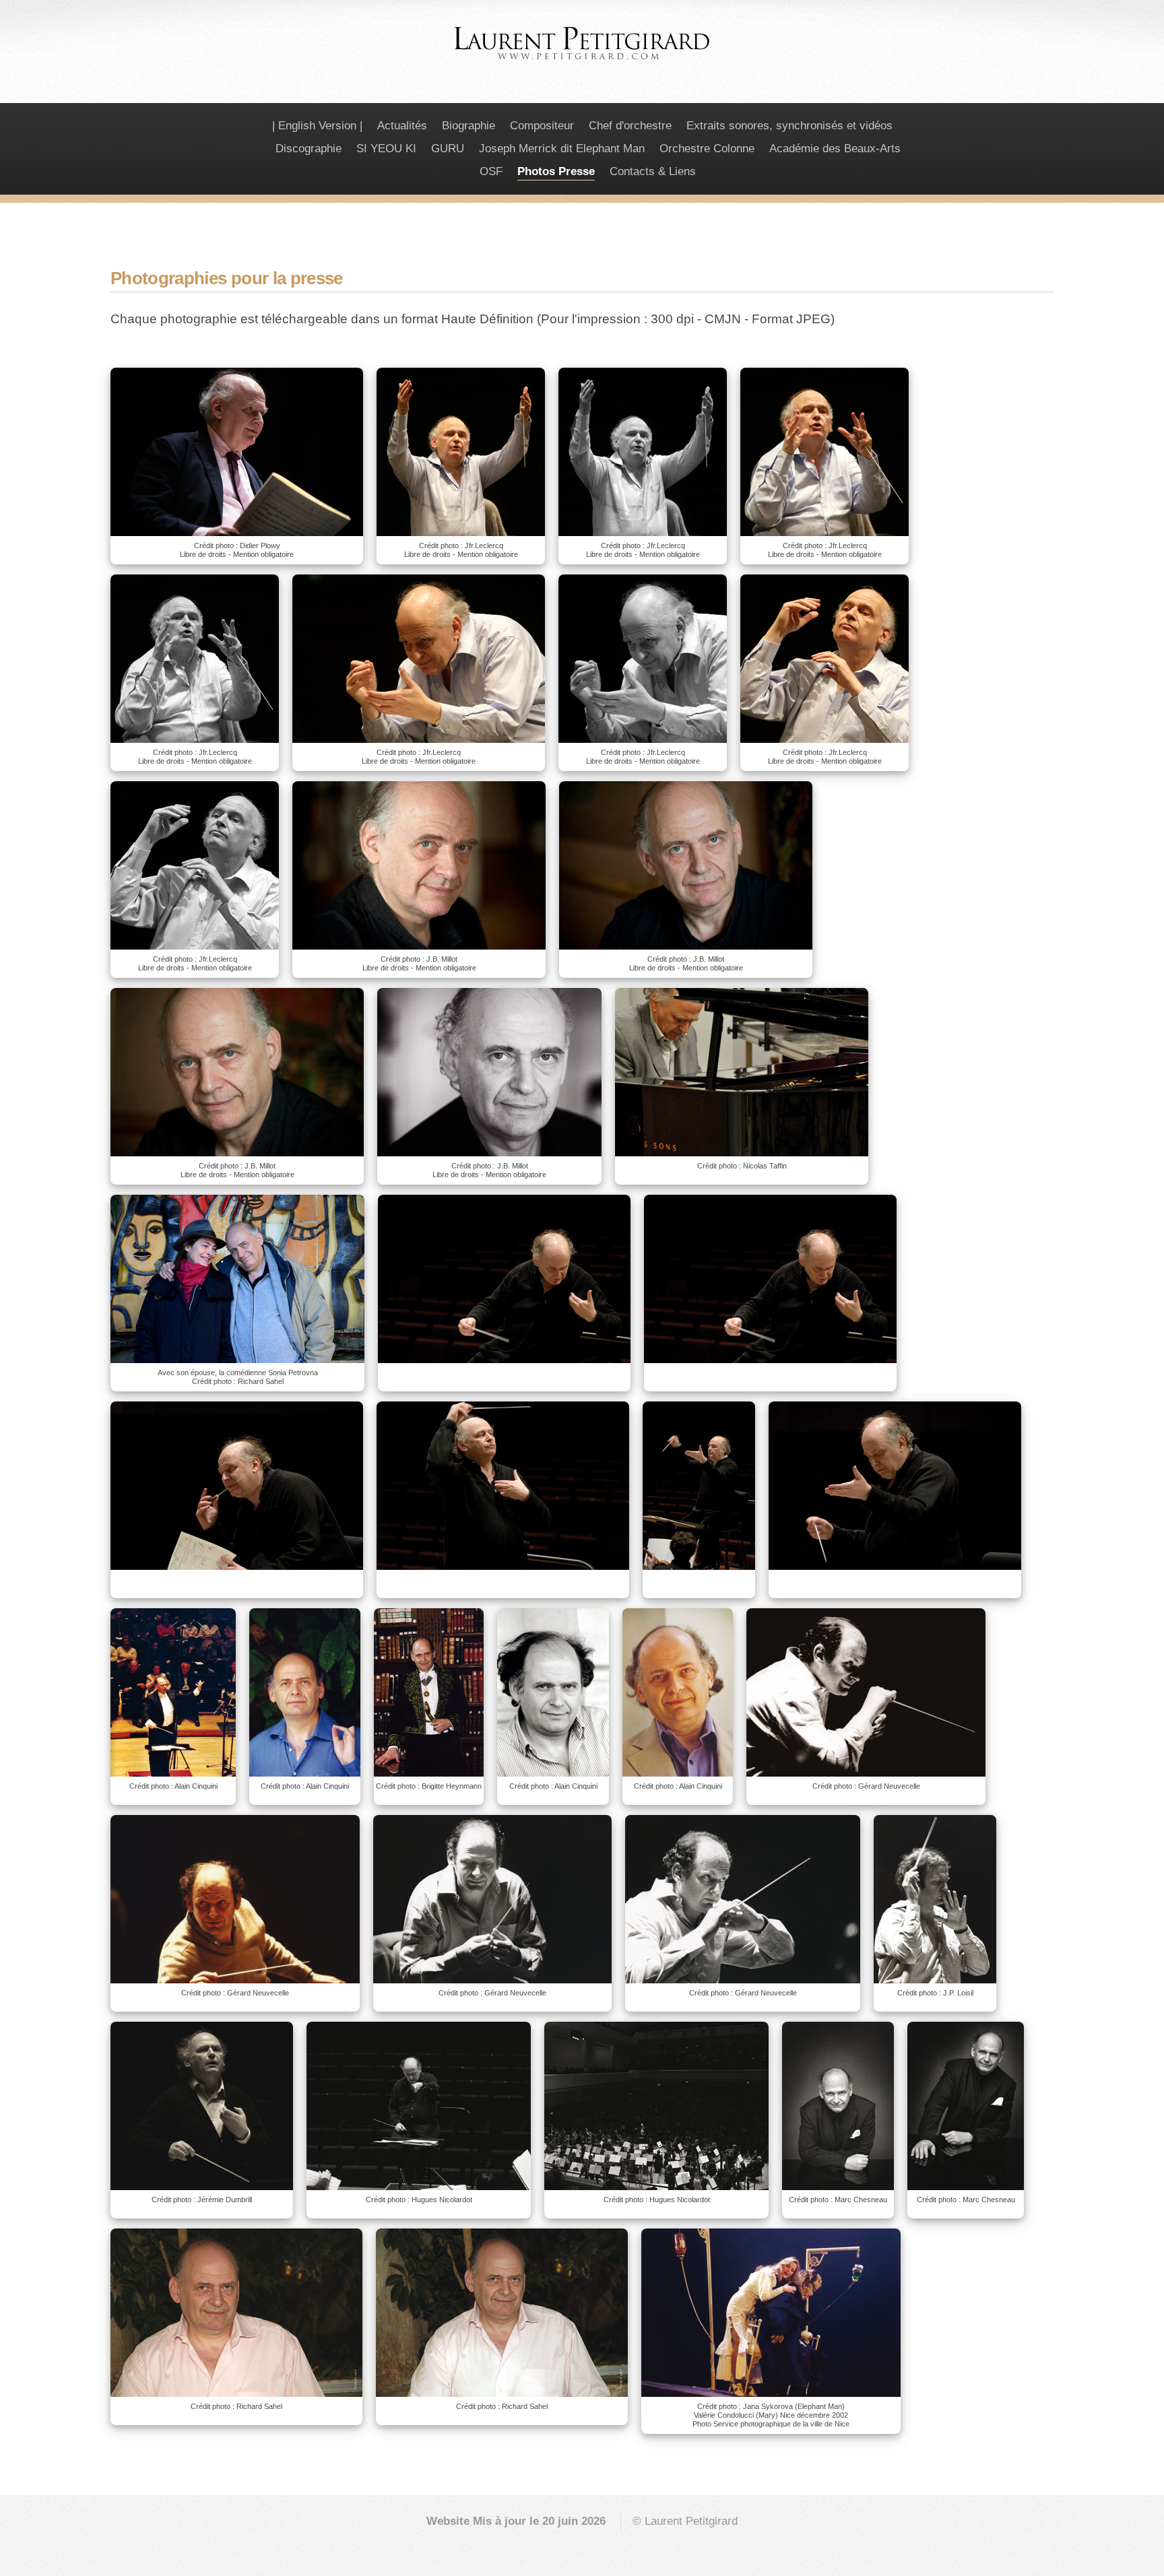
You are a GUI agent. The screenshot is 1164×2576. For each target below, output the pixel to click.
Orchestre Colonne (707, 148)
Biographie (468, 126)
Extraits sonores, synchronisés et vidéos (789, 126)
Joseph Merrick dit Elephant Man (562, 148)
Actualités (402, 126)
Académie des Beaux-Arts (835, 148)
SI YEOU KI (386, 148)
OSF (491, 171)
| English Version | (317, 126)
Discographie (309, 148)
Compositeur (542, 126)
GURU (448, 148)
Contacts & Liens (653, 171)
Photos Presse (556, 171)
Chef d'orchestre (630, 126)
